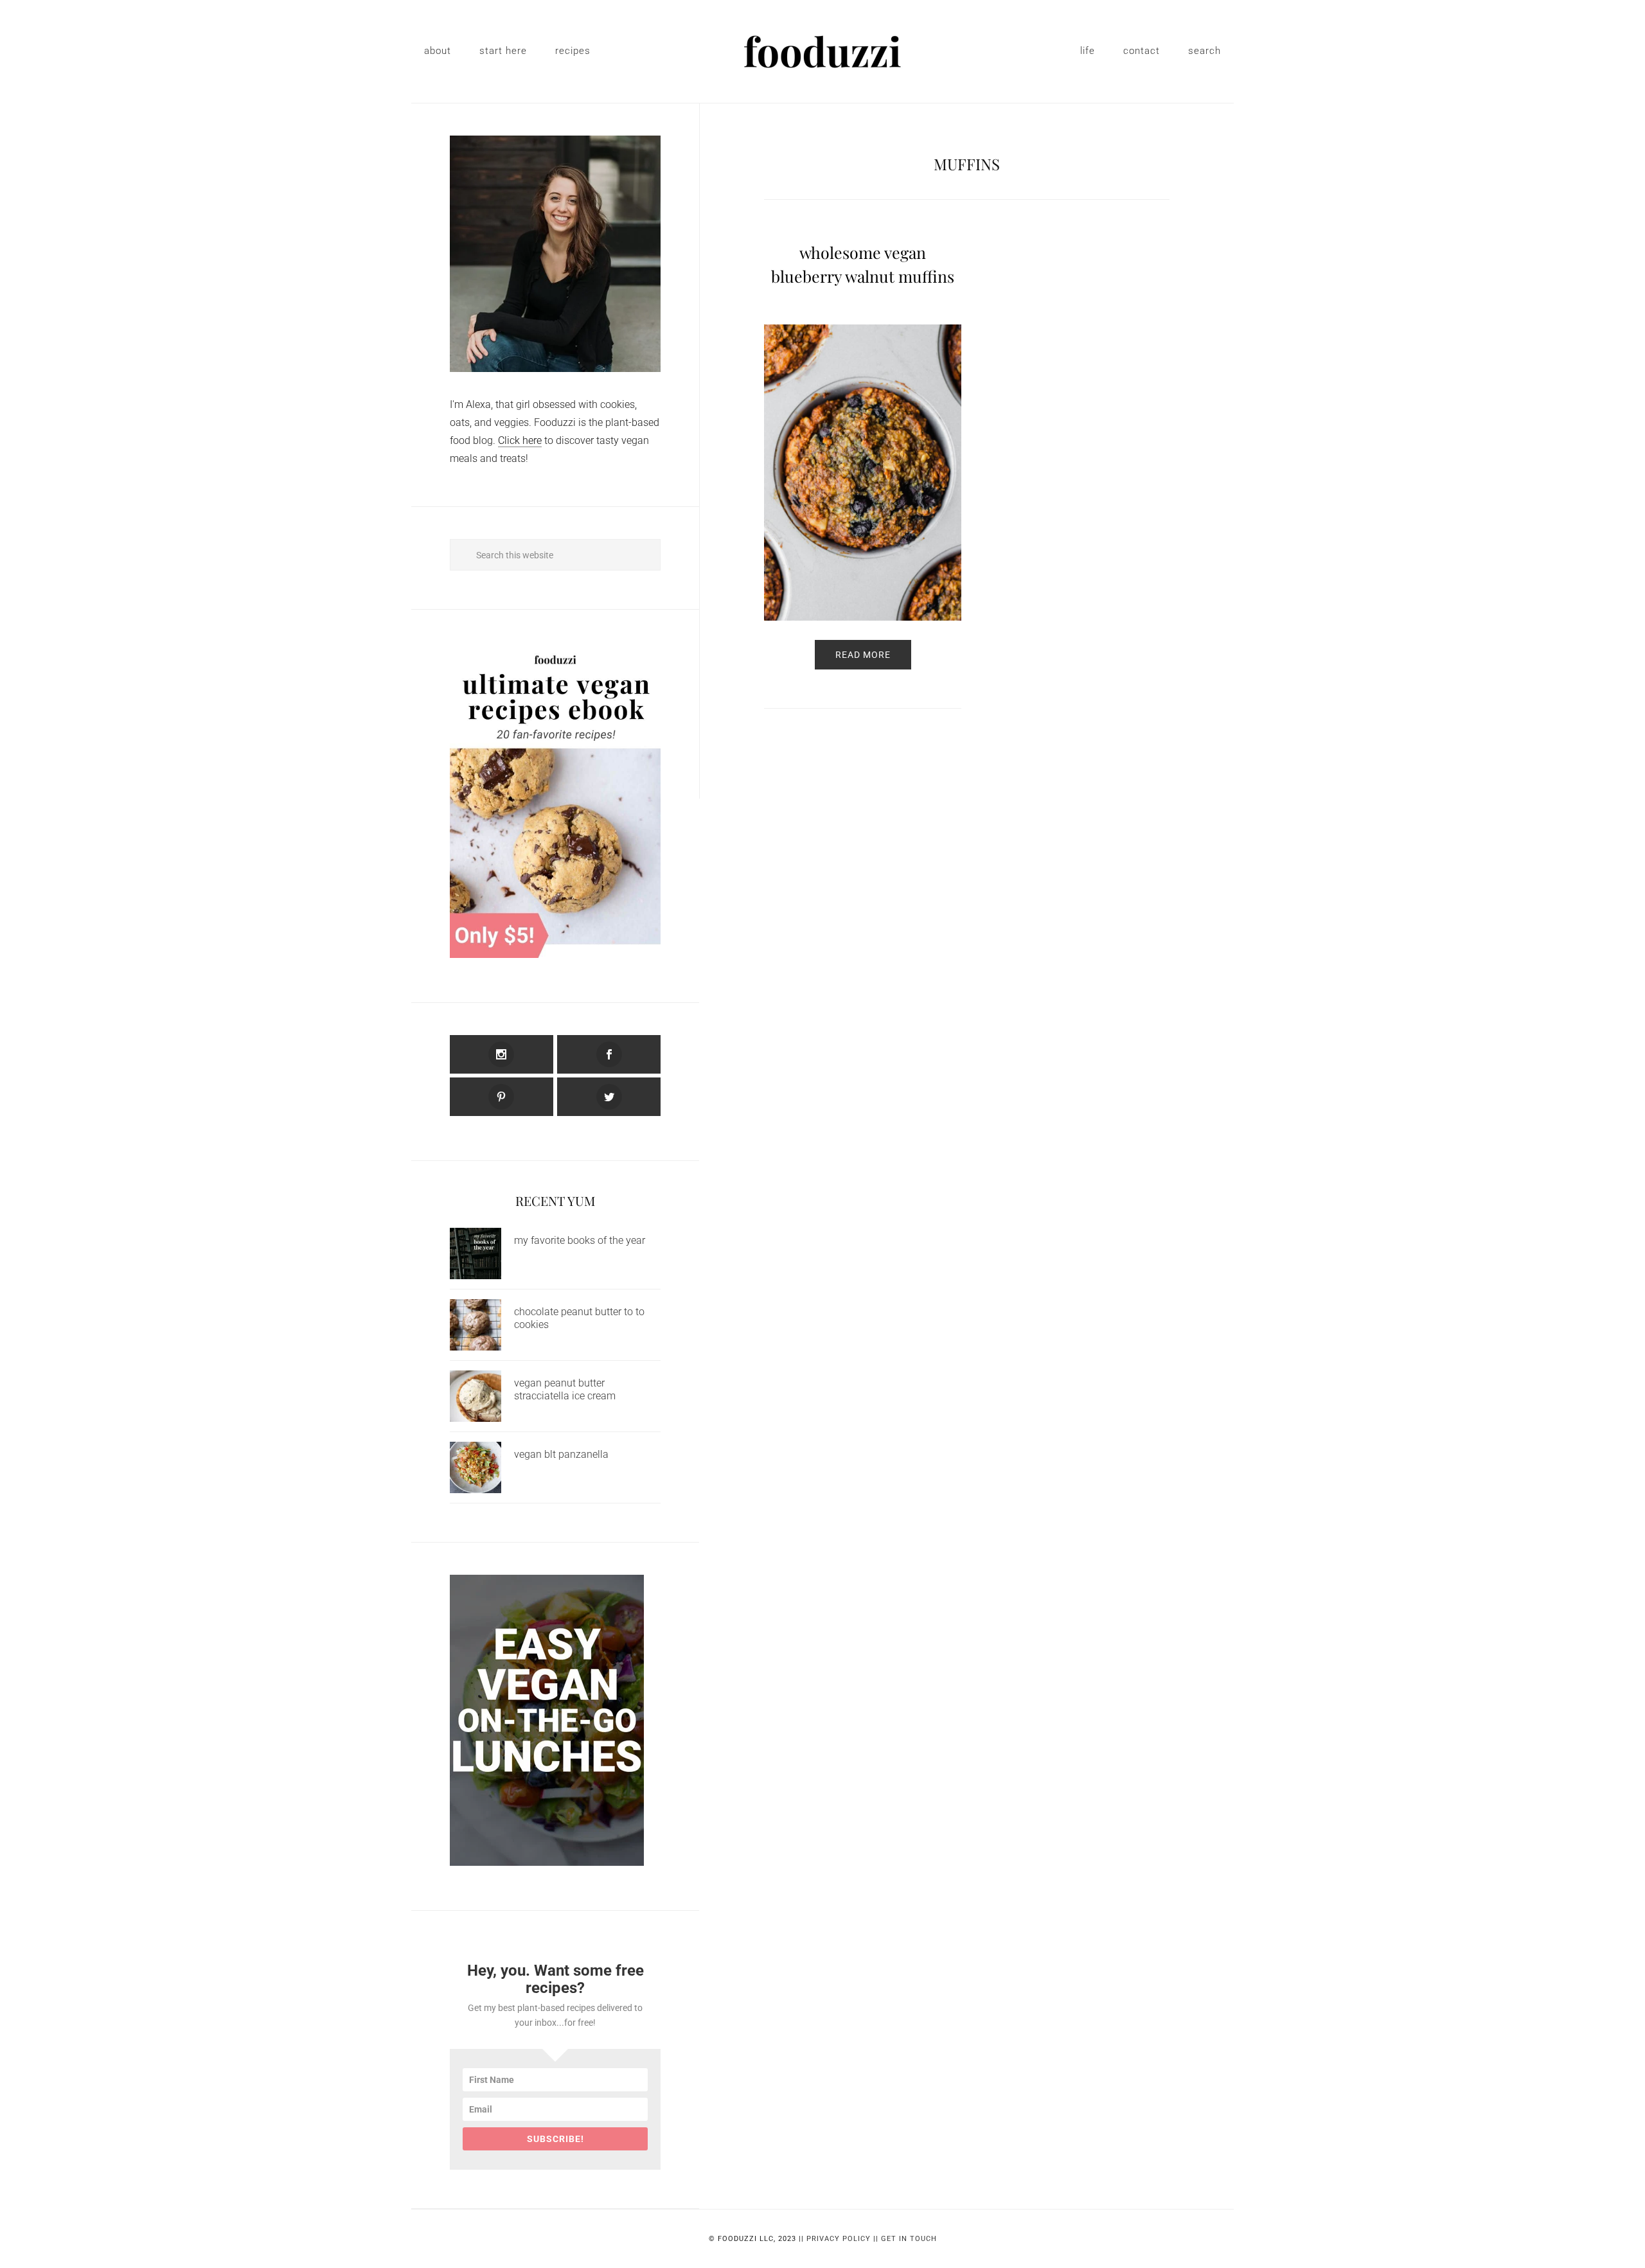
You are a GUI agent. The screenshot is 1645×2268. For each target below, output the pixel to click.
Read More (863, 655)
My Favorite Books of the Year (580, 1240)
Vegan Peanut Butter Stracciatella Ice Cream (565, 1389)
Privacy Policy (839, 2239)
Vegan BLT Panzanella (561, 1454)
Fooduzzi (822, 51)
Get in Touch (909, 2239)
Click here (520, 440)
